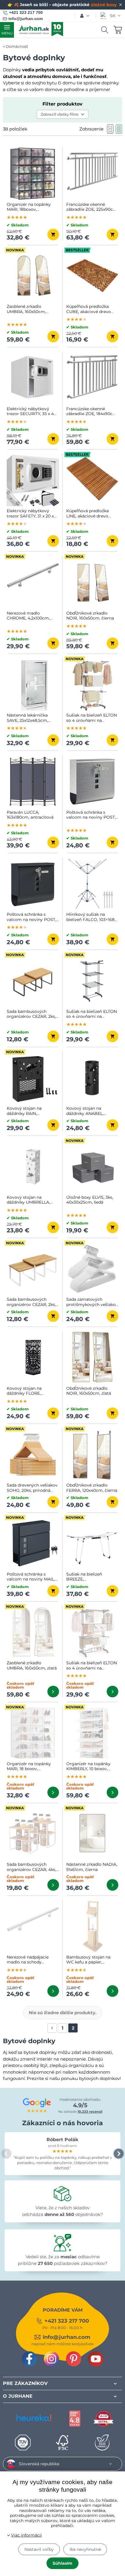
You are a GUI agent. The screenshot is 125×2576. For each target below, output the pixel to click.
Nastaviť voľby (39, 2549)
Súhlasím (63, 2563)
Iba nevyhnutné (85, 2549)
